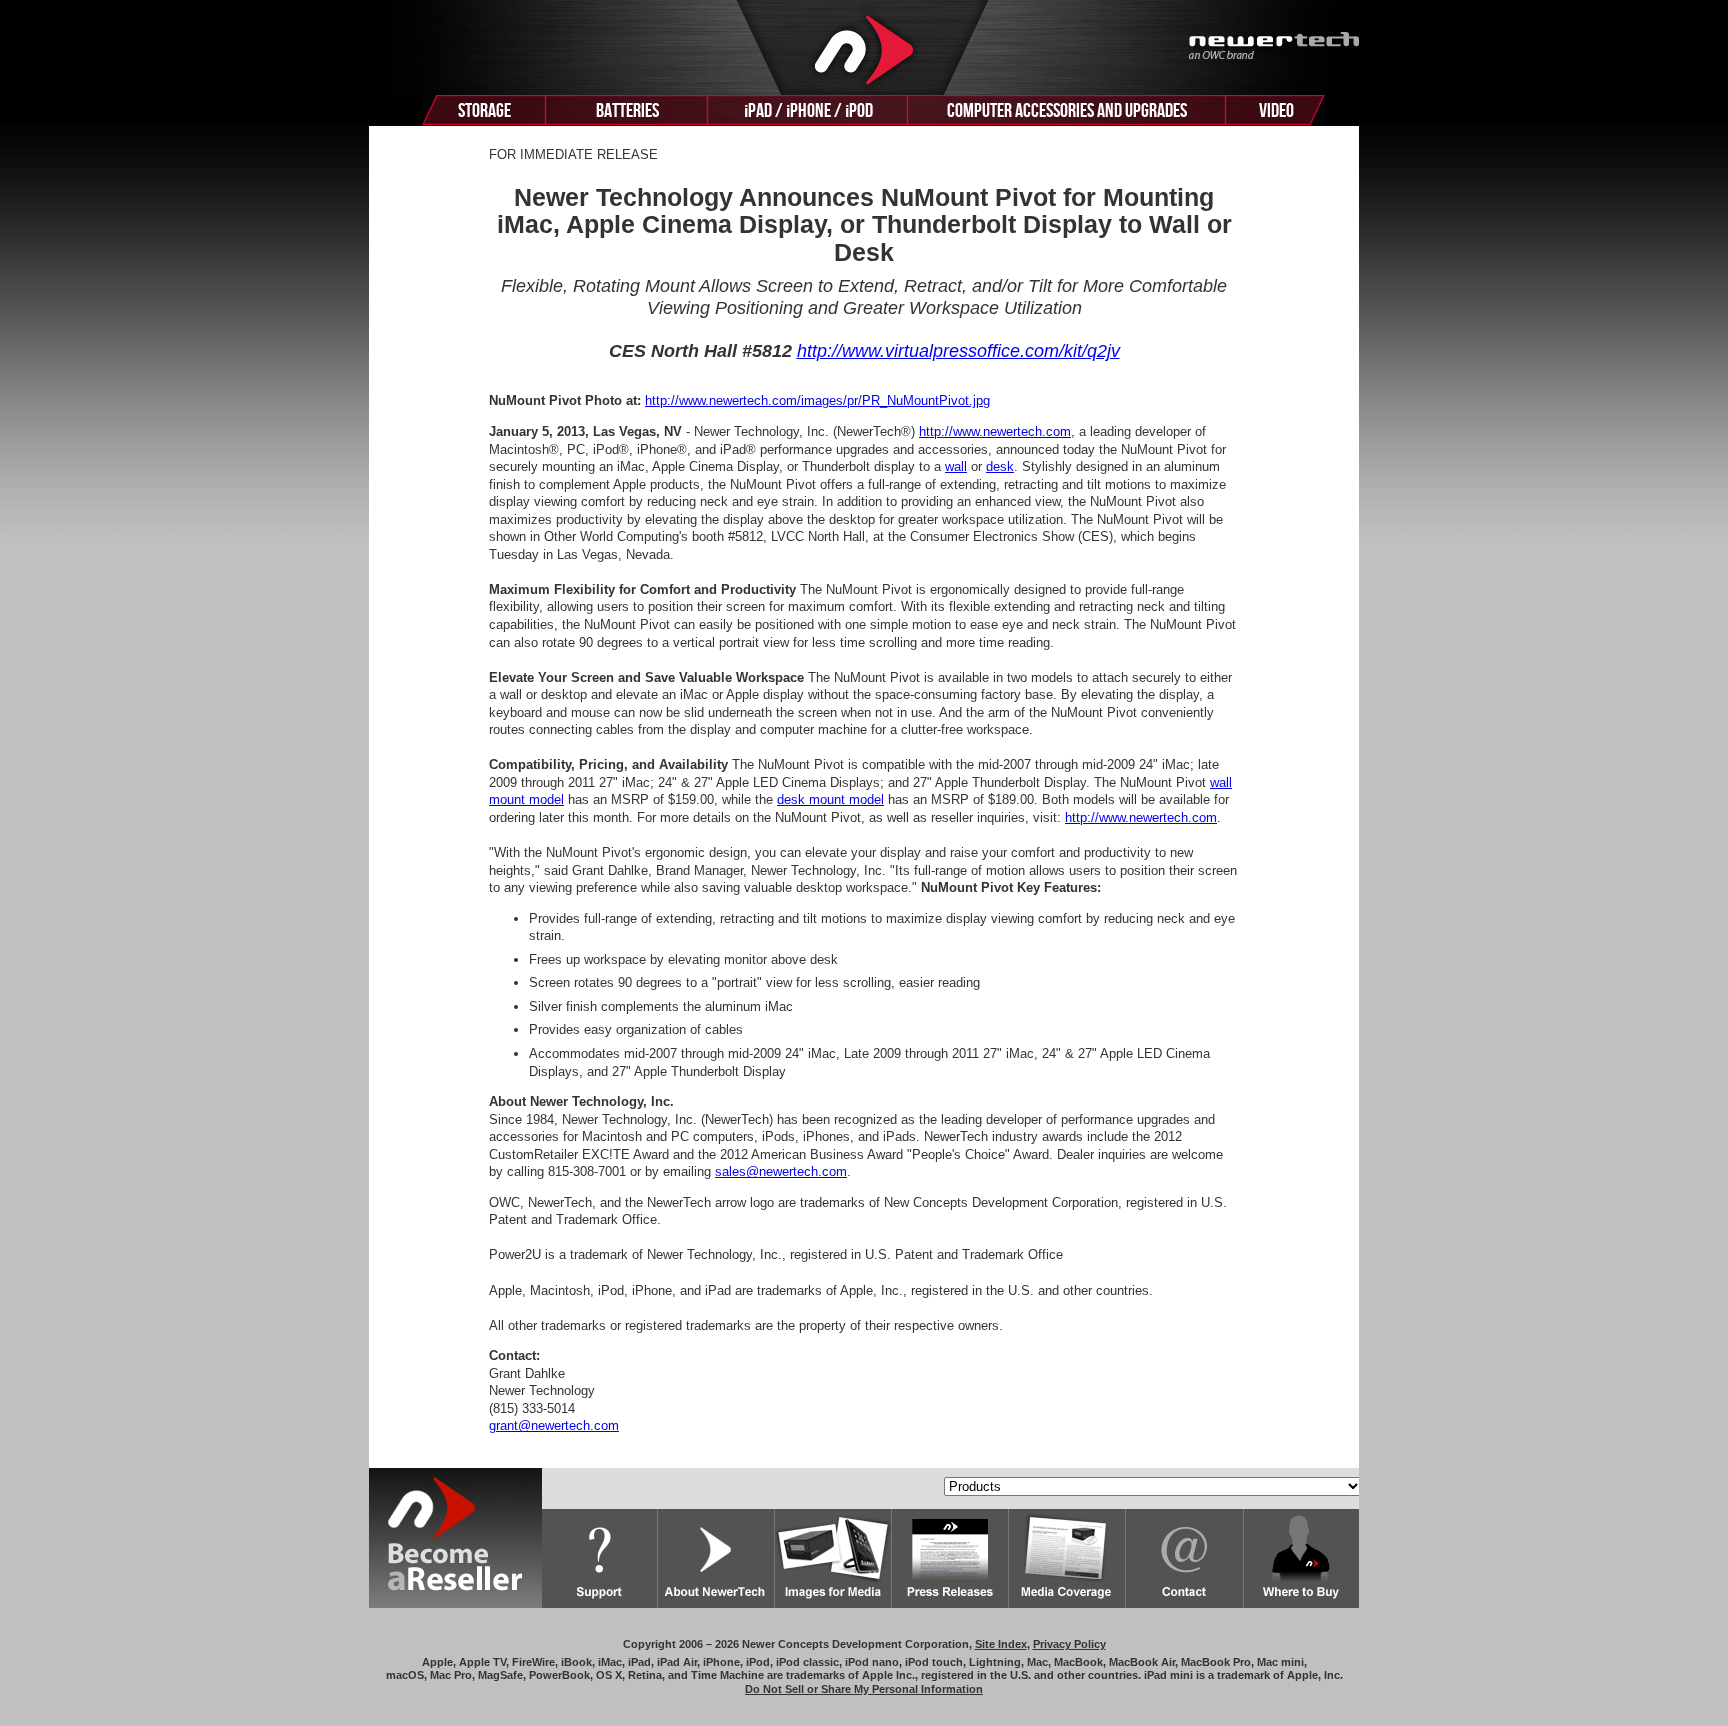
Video (1276, 111)
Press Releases (950, 1558)
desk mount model (830, 799)
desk (1000, 466)
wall (956, 466)
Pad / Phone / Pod (808, 111)
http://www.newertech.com (995, 431)
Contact (1185, 1558)
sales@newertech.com (781, 1171)
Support (600, 1558)
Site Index (1001, 1644)
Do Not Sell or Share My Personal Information (864, 1689)
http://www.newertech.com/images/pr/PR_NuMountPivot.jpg (817, 400)
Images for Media (833, 1558)
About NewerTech (716, 1558)
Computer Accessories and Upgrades (1067, 111)
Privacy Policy (1069, 1644)
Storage (484, 111)
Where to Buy (1301, 1558)
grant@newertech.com (554, 1425)
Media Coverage (1067, 1558)
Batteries (627, 111)
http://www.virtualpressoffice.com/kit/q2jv (958, 351)
